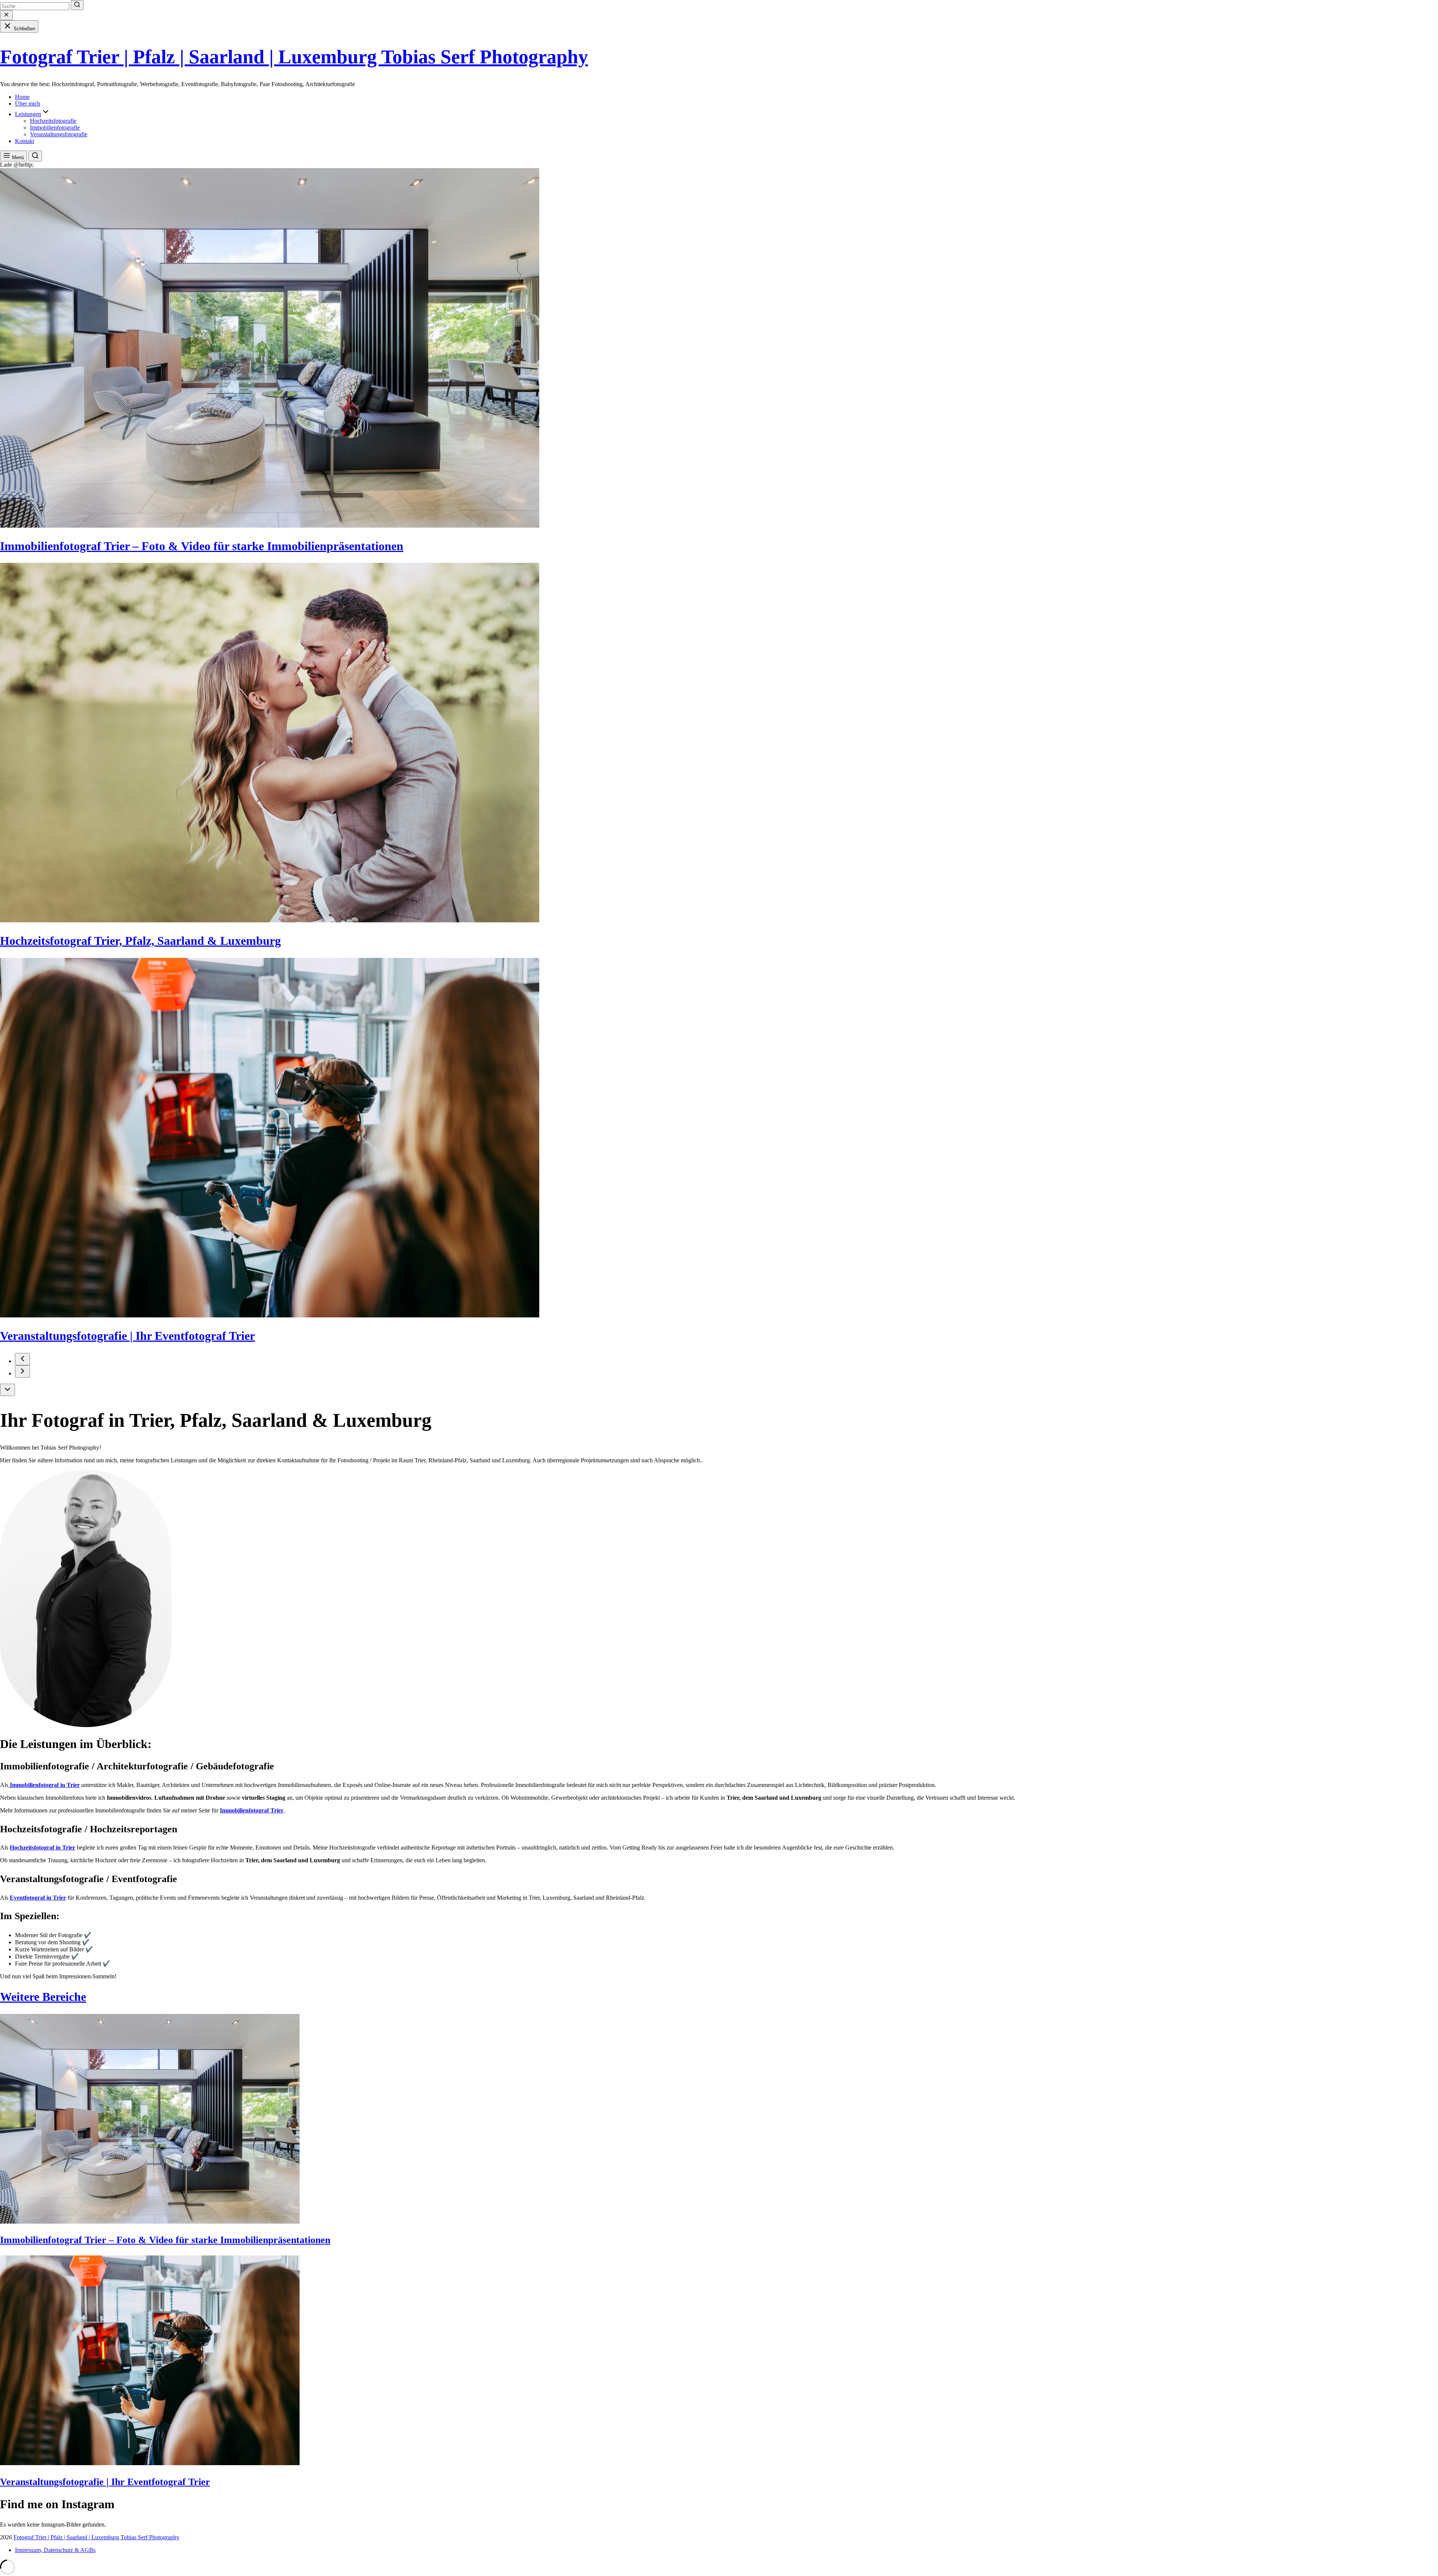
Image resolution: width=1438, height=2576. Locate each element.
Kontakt (25, 141)
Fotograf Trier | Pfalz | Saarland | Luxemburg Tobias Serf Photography (294, 57)
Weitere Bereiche (43, 1997)
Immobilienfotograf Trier (252, 1810)
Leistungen (28, 114)
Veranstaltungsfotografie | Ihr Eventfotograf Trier (128, 1336)
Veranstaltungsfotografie (59, 134)
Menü (17, 157)
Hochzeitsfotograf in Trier (43, 1847)
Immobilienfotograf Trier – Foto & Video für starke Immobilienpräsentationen (202, 546)
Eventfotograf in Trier (38, 1898)
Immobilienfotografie (55, 128)
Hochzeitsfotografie (53, 121)
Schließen (24, 29)
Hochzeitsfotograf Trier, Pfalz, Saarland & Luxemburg (140, 941)
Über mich (28, 104)
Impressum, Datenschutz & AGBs (55, 2550)
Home (22, 97)
